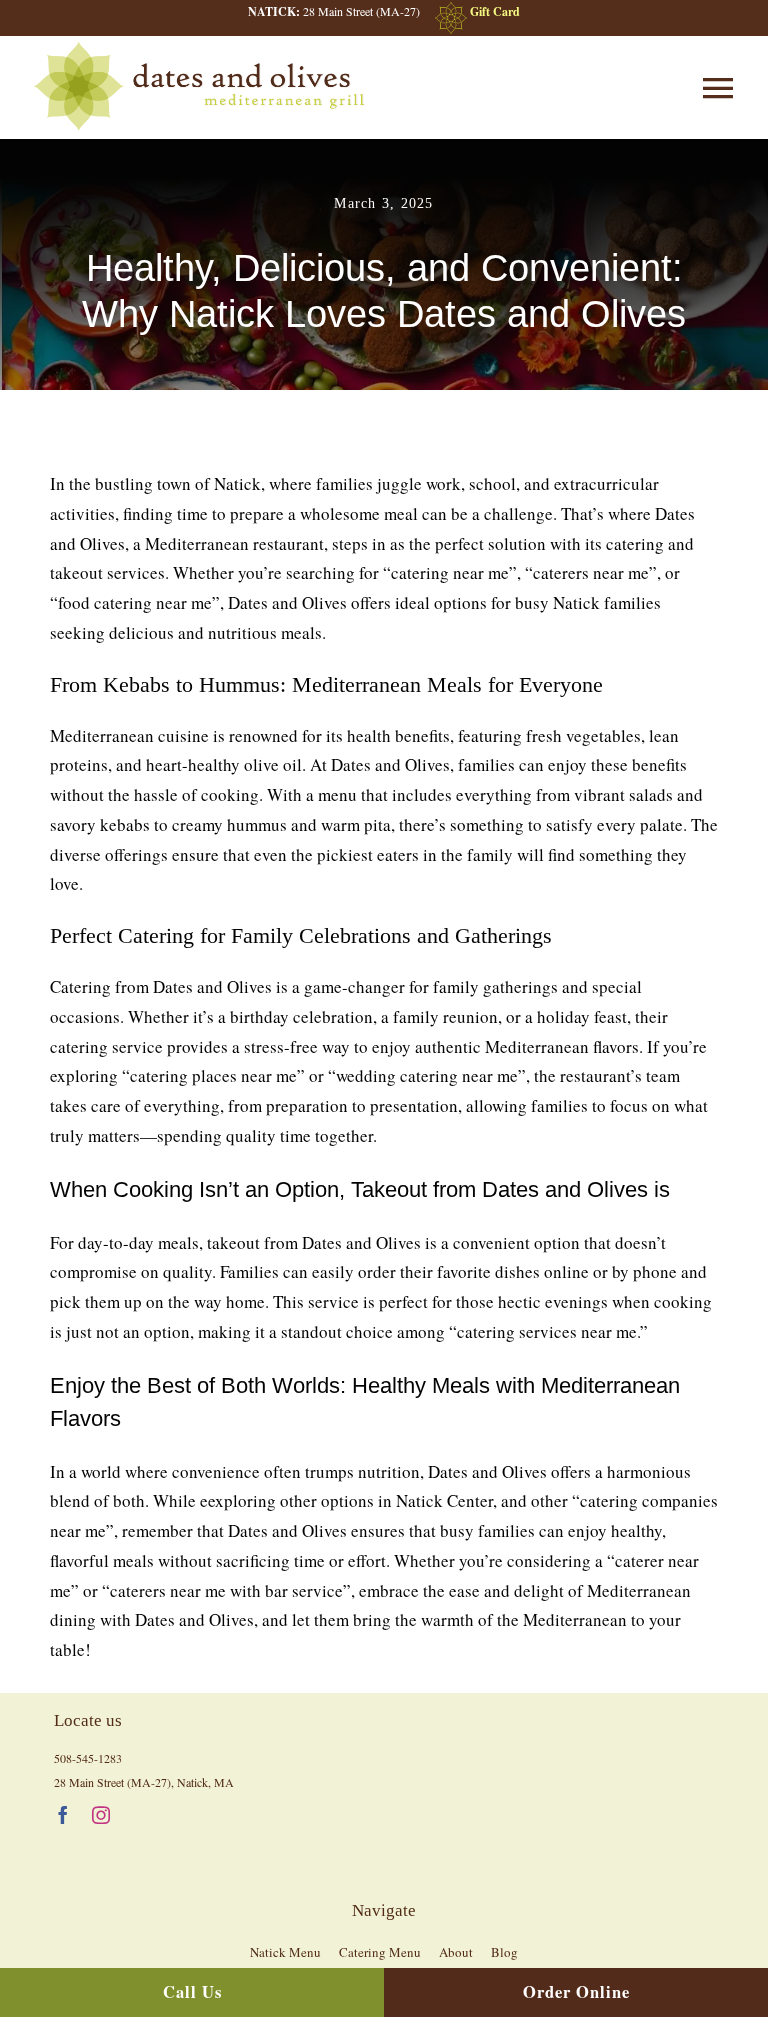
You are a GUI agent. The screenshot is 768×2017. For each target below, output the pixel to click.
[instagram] (101, 1815)
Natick (237, 483)
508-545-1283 (88, 1758)
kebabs (125, 824)
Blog (504, 1952)
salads (651, 794)
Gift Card (495, 11)
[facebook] (63, 1815)
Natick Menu (285, 1952)
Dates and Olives (487, 1471)
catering (635, 543)
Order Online (576, 1992)
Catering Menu (380, 1952)
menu (337, 794)
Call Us (192, 1992)
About (456, 1952)
